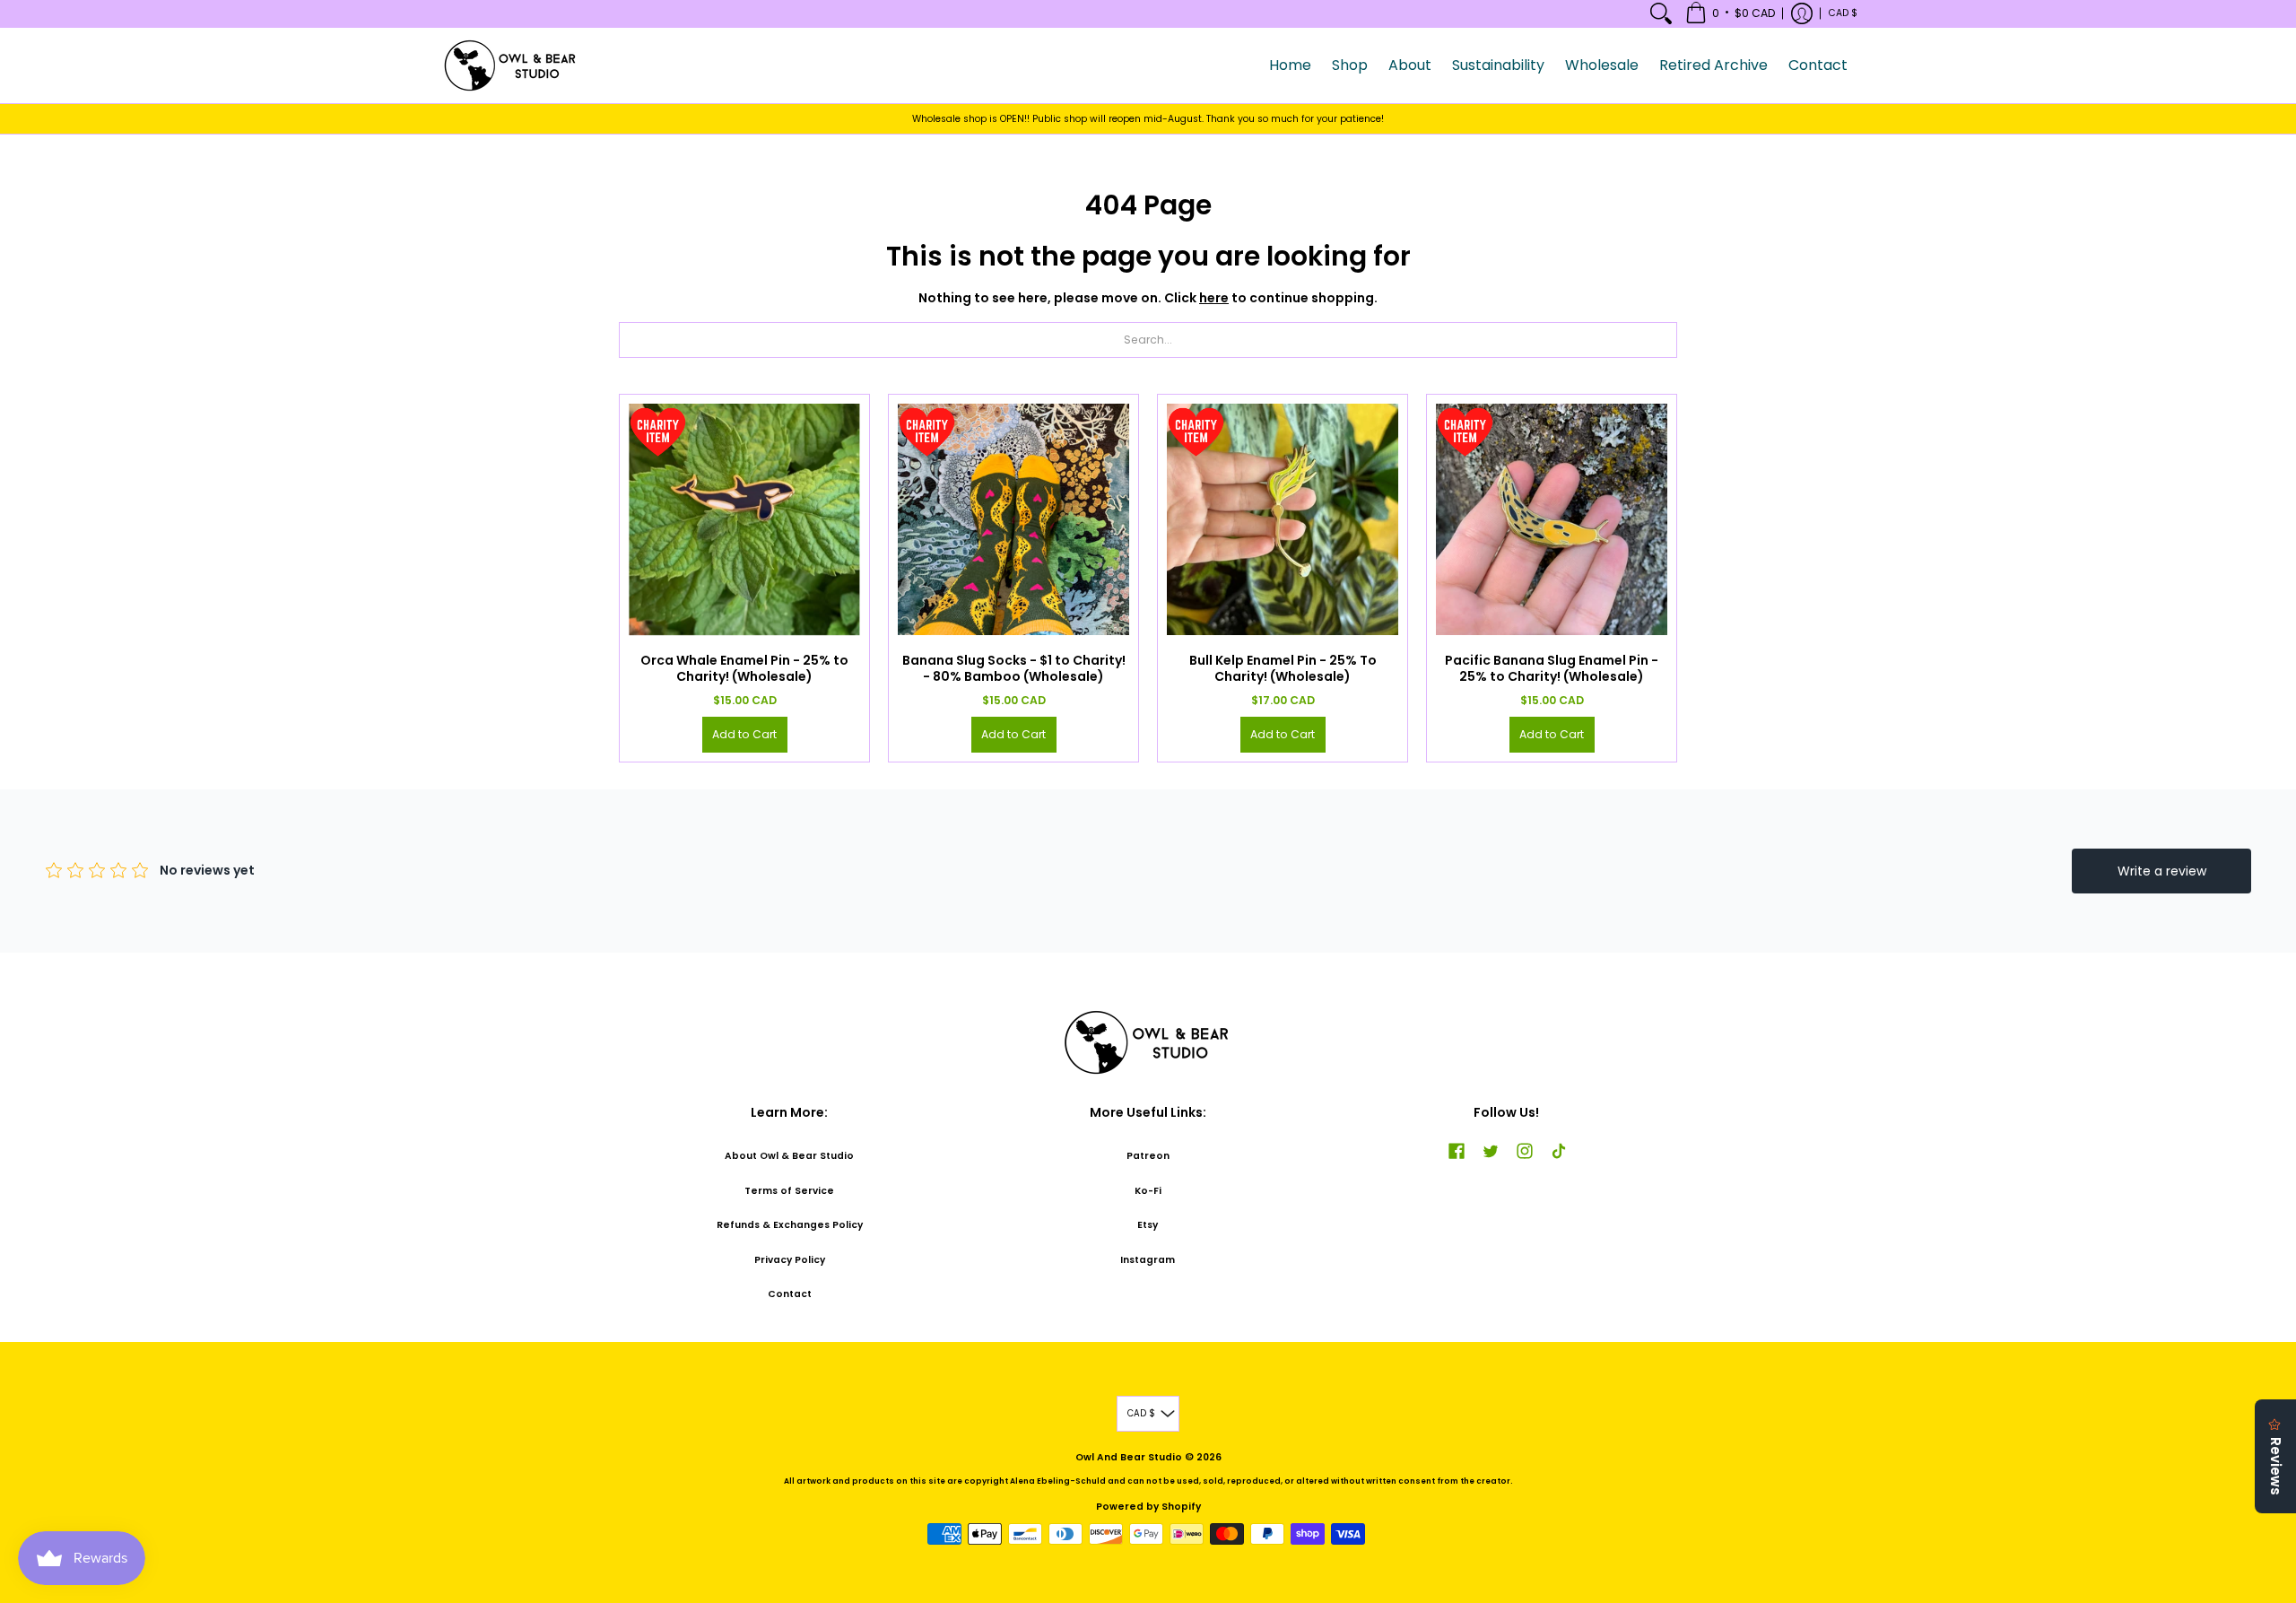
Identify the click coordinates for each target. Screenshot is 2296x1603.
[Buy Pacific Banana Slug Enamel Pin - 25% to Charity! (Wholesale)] (1552, 519)
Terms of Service (789, 1191)
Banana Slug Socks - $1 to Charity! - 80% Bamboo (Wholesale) (1014, 668)
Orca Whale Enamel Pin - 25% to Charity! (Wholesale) (744, 668)
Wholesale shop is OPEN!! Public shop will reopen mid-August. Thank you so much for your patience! (1148, 119)
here (1214, 298)
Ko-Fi (1148, 1191)
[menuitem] (1661, 13)
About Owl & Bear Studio (789, 1156)
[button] (1730, 13)
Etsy (1148, 1225)
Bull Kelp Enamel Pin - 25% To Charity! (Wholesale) (1283, 668)
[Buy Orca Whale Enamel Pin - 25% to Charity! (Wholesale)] (744, 519)
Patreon (1148, 1156)
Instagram (1148, 1260)
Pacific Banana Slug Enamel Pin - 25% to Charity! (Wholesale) (1552, 668)
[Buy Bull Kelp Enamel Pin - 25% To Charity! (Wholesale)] (1283, 519)
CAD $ (1843, 13)
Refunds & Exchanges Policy (790, 1225)
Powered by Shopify (1148, 1507)
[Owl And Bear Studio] (511, 65)
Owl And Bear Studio (1129, 1457)
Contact (790, 1294)
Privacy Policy (790, 1260)
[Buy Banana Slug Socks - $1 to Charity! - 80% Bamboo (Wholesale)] (1013, 519)
